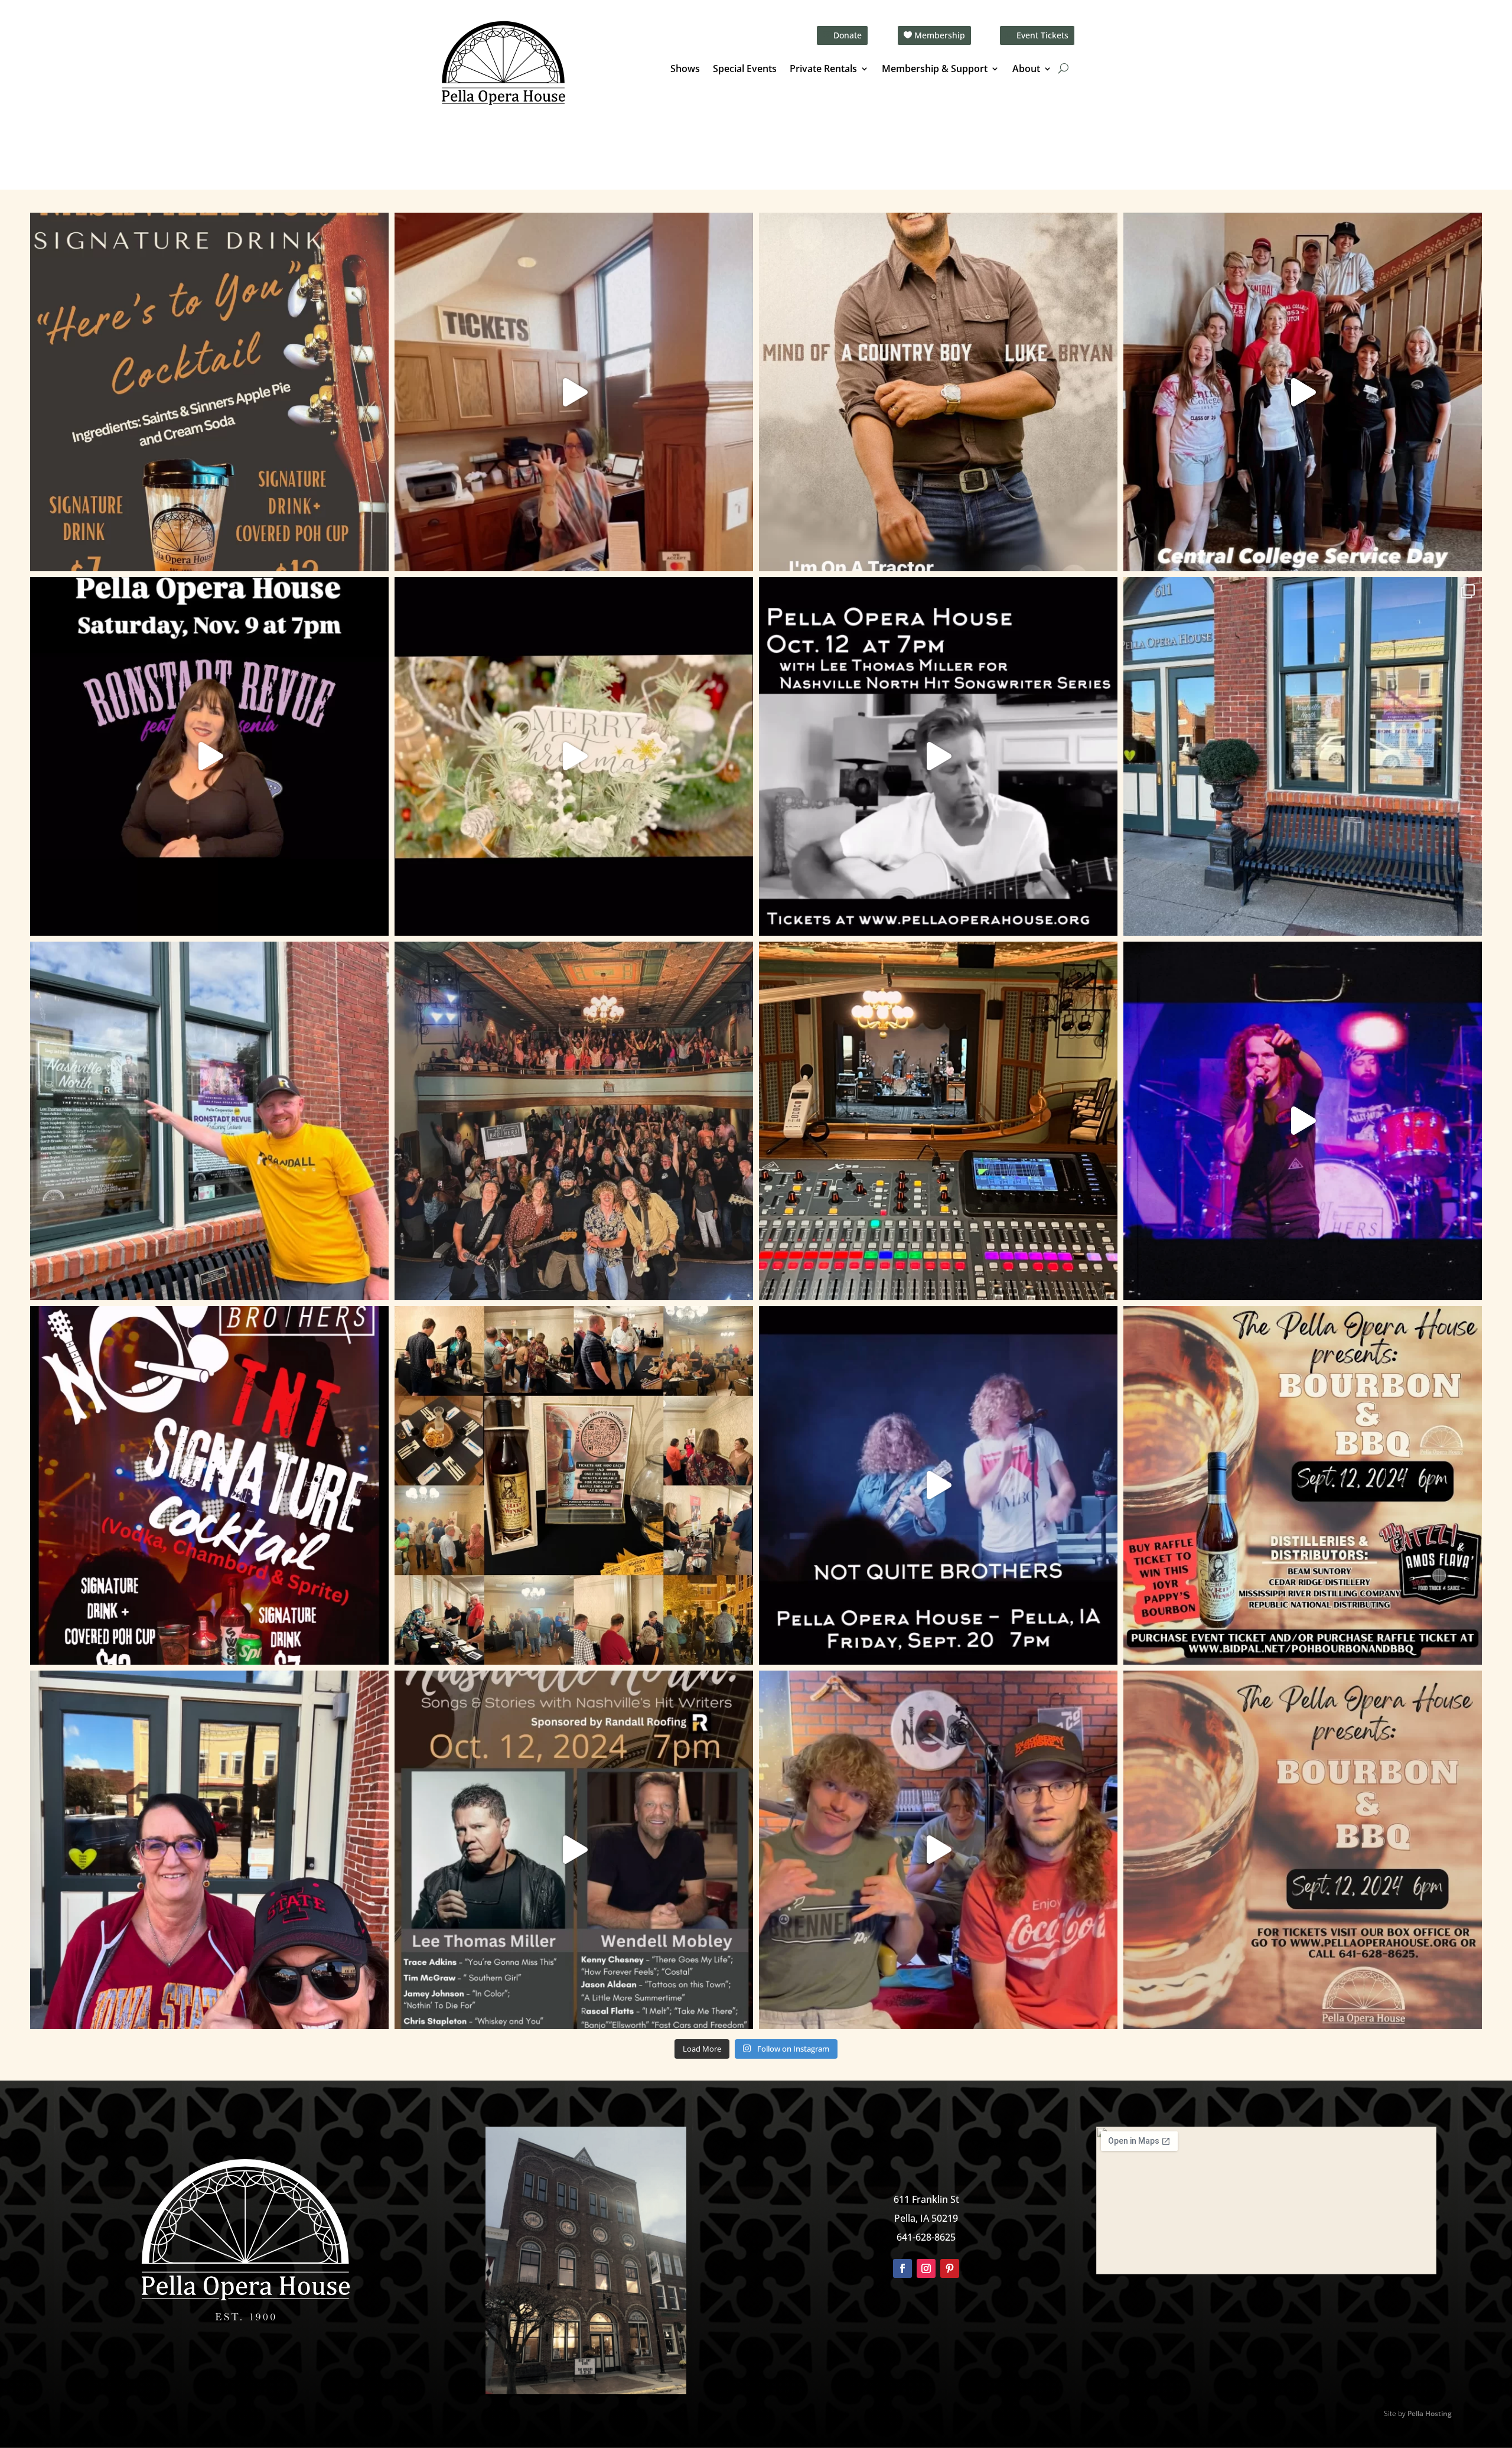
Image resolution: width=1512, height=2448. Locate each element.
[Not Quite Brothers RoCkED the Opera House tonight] (574, 1121)
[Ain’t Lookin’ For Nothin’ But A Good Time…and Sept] (938, 1485)
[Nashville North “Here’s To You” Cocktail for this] (209, 392)
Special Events (745, 70)
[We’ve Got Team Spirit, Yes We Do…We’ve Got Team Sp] (209, 1850)
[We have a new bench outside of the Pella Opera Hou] (1303, 756)
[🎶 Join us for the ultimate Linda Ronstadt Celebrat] (209, 756)
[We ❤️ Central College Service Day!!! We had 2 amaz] (1303, 392)
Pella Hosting (1430, 2413)
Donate (848, 35)
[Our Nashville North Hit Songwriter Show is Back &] (574, 1850)
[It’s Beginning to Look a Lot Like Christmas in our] (574, 756)
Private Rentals (823, 70)
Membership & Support (935, 70)
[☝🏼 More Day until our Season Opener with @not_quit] (1303, 1121)
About (1026, 70)
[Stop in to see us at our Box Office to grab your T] (574, 392)
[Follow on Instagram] (926, 2268)
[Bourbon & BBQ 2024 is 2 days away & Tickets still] (1303, 1485)
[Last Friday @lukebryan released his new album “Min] (938, 392)
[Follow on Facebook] (902, 2268)
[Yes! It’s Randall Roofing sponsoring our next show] (209, 1121)
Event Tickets (1042, 35)
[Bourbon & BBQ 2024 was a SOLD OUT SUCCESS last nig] (574, 1485)
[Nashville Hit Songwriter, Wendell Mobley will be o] (938, 756)
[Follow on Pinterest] (950, 2268)
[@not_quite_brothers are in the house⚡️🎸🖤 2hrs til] (938, 1121)
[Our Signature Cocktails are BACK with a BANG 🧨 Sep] (209, 1485)
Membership (940, 35)
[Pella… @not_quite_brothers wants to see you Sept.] (938, 1850)
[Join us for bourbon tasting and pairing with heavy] (1303, 1850)
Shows (685, 70)
